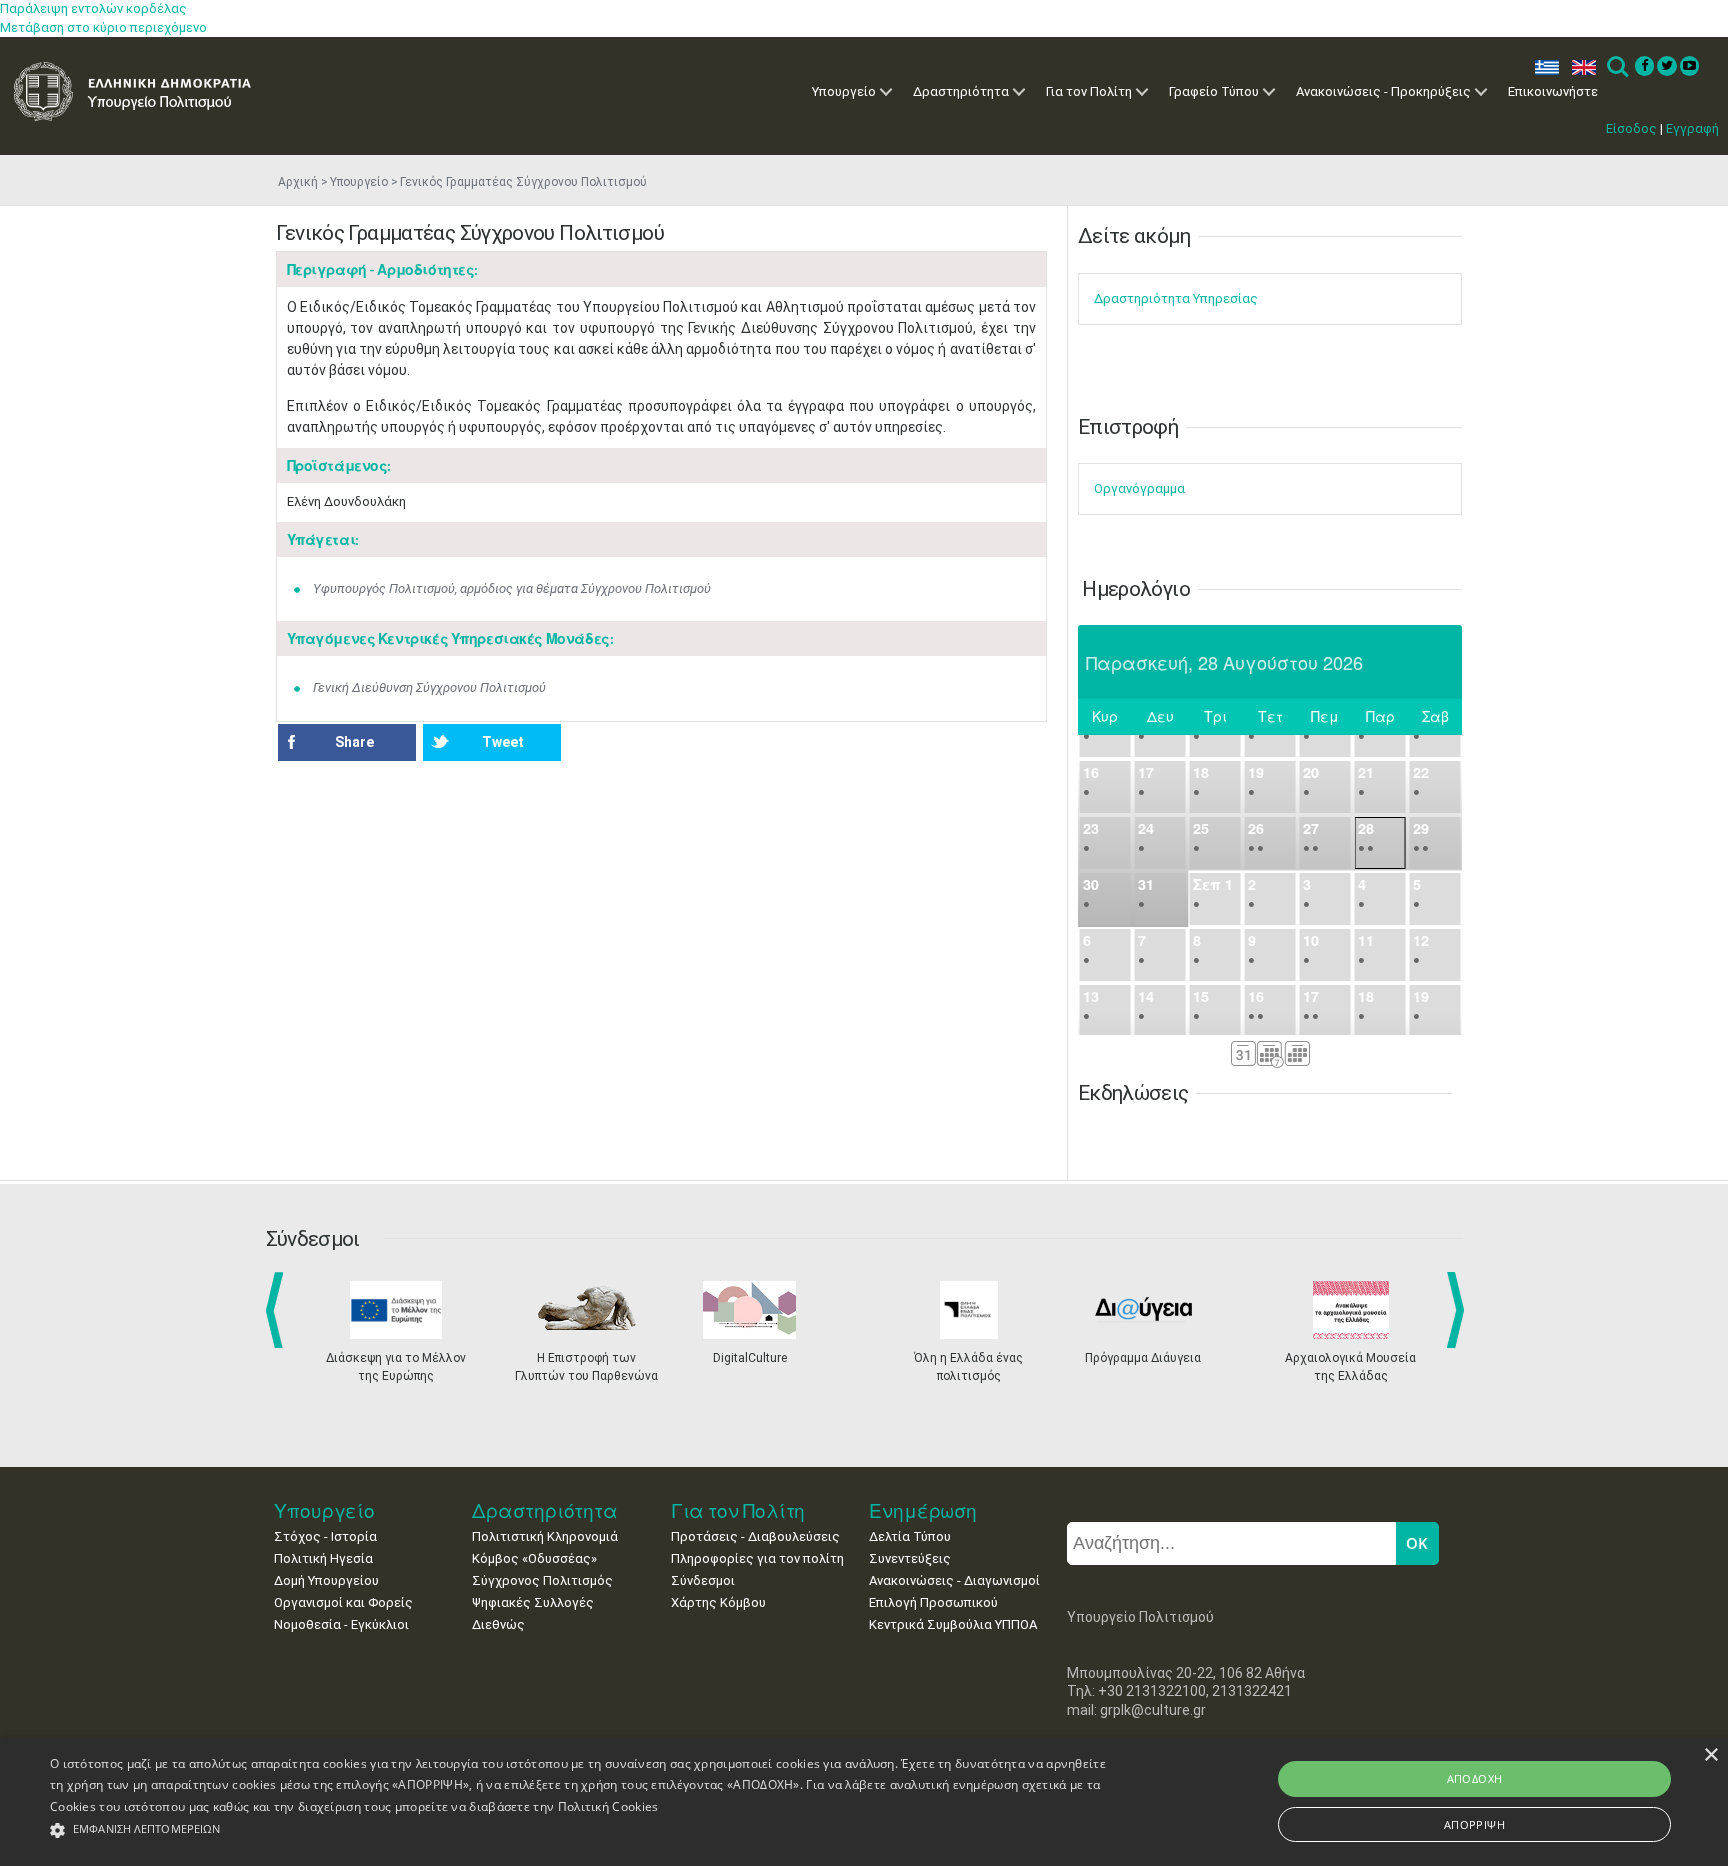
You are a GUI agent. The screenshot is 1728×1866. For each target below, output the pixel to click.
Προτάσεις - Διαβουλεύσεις (755, 1536)
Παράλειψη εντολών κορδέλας (93, 8)
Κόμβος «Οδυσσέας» (534, 1558)
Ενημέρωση (923, 1510)
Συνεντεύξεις (910, 1558)
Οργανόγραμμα (1139, 488)
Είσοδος (1631, 128)
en (1579, 67)
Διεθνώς (498, 1624)
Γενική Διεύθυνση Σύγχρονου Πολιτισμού (429, 687)
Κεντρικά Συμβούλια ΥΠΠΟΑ (953, 1624)
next (1459, 1310)
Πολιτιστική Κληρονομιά (545, 1536)
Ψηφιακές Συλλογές (533, 1602)
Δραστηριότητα (961, 91)
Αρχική (298, 182)
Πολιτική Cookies (608, 1806)
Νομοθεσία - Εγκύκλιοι (341, 1624)
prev (278, 1310)
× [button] (1710, 1755)
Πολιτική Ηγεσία (323, 1558)
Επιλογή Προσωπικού (933, 1602)
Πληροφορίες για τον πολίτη (757, 1558)
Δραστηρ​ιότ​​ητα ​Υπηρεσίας (1176, 298)
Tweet (503, 742)
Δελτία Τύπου (910, 1536)
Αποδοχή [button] (1475, 1778)
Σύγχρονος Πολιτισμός (542, 1580)
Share (354, 742)
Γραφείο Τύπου (1214, 91)
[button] (579, 1830)
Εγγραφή (1692, 128)
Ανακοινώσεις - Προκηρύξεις (1383, 91)
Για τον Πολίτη (1089, 91)
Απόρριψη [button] (1474, 1824)
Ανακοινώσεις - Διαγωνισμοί (954, 1580)
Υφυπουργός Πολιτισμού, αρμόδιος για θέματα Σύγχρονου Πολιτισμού (512, 588)
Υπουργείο (844, 91)
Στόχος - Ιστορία (325, 1536)
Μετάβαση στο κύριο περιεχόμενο (103, 27)
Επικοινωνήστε (1553, 91)
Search (1616, 67)
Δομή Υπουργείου (326, 1580)
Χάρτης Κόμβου (718, 1602)
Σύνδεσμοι (703, 1580)
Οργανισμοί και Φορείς (343, 1602)
